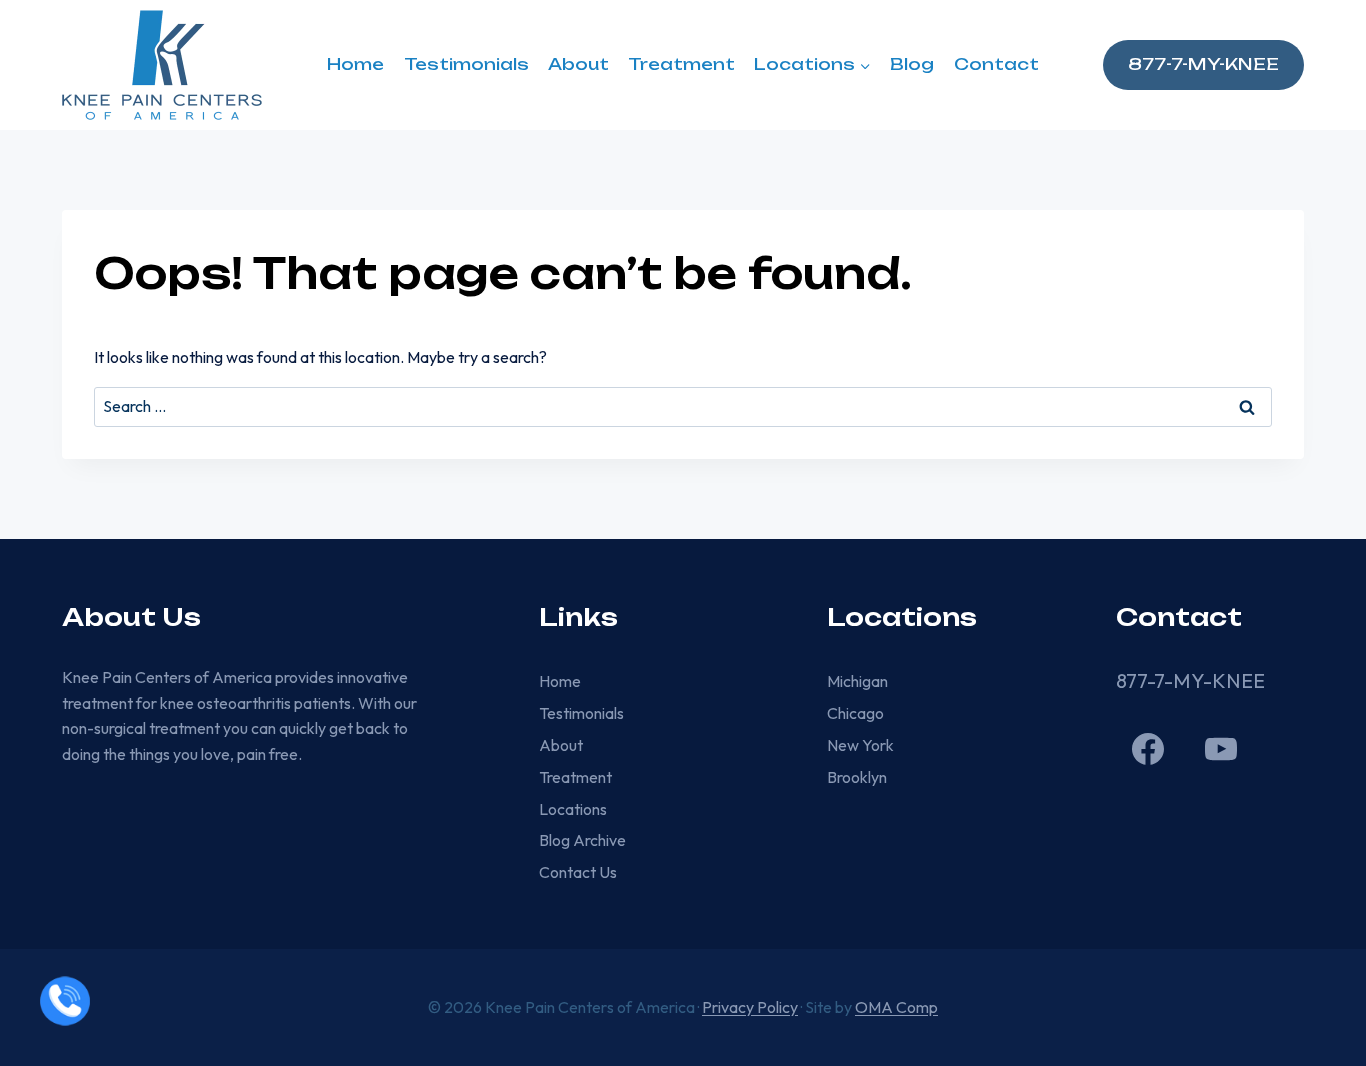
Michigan (857, 681)
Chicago (855, 713)
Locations (573, 809)
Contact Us (578, 872)
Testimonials (466, 64)
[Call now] (65, 1001)
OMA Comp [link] (896, 1007)
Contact (996, 64)
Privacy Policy (750, 1007)
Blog (912, 64)
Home (355, 64)
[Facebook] (1148, 749)
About (578, 64)
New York (860, 745)
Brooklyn (857, 777)
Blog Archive (582, 840)
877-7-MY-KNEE (1203, 64)
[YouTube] (1221, 749)
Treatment (681, 64)
